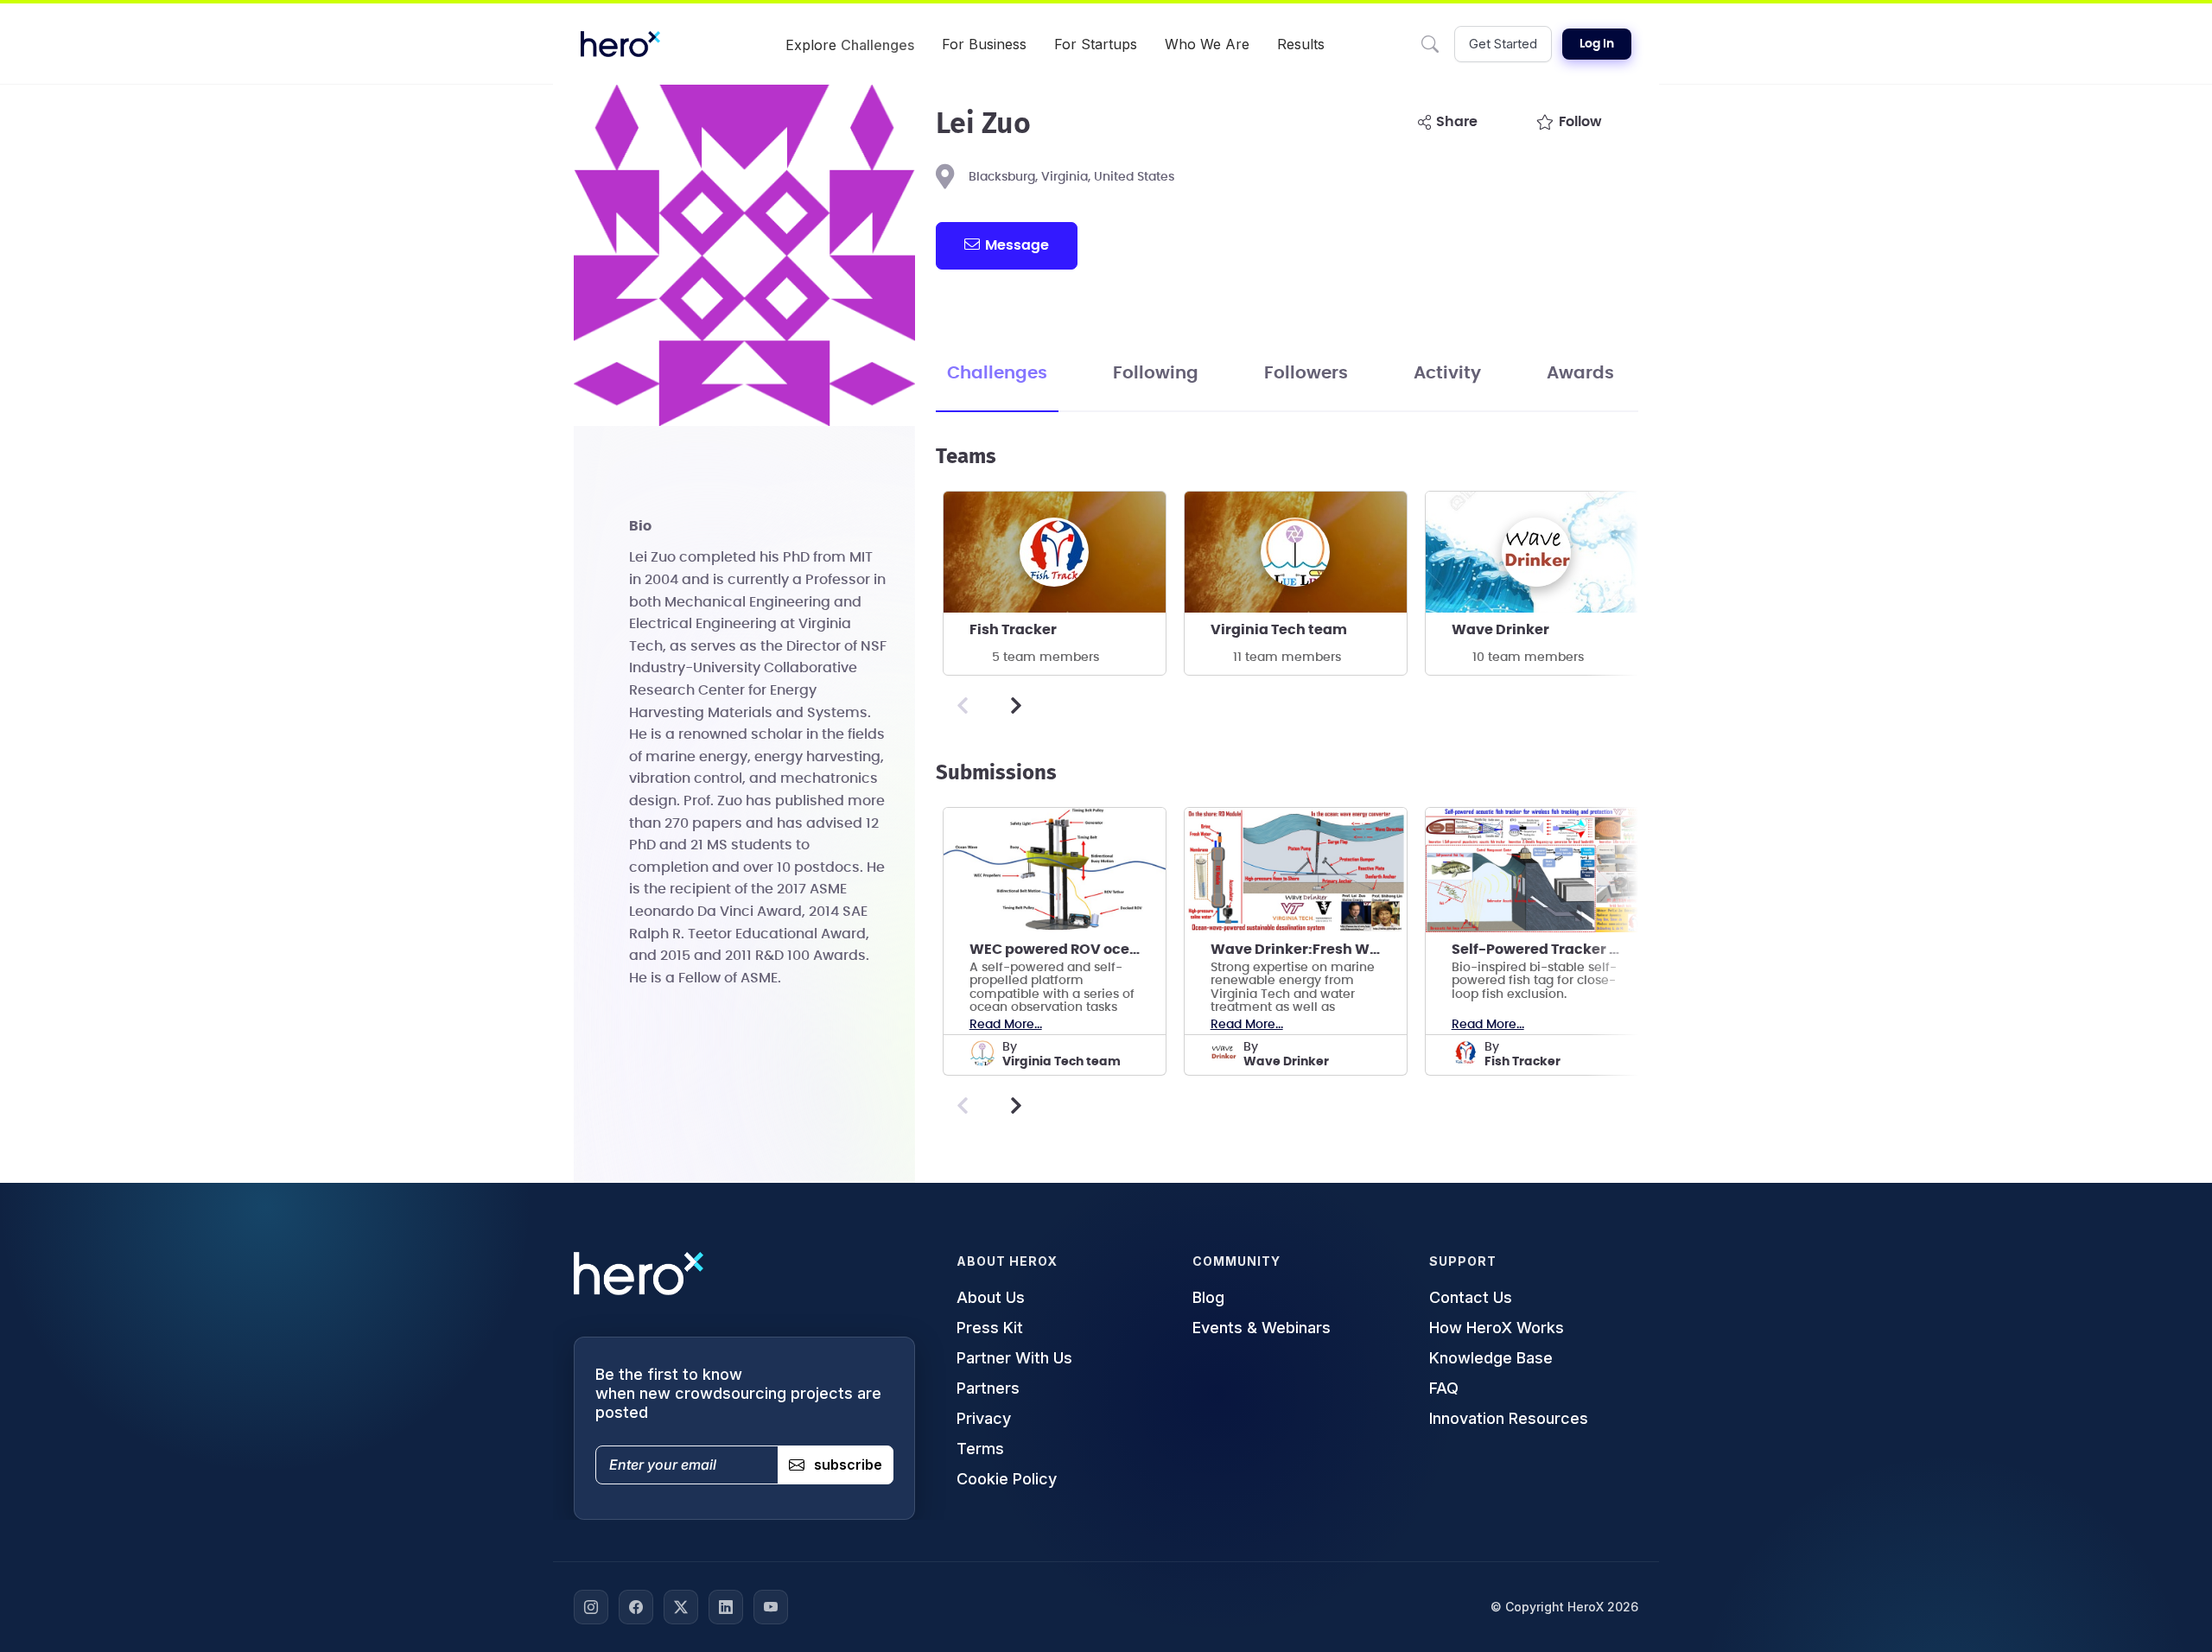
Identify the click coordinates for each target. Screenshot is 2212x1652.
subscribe (848, 1465)
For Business (984, 44)
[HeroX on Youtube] (771, 1607)
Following (1156, 373)
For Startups (1096, 44)
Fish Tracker (1013, 630)
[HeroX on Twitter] (681, 1607)
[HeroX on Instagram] (591, 1607)
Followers (1306, 373)
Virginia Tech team (1279, 630)
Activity (1447, 373)
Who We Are (1207, 44)
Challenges (997, 373)
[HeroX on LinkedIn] (726, 1607)
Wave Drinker (1500, 630)
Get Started (1503, 44)
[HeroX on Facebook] (636, 1607)
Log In (1597, 44)
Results (1301, 44)
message (1017, 245)
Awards (1580, 373)
